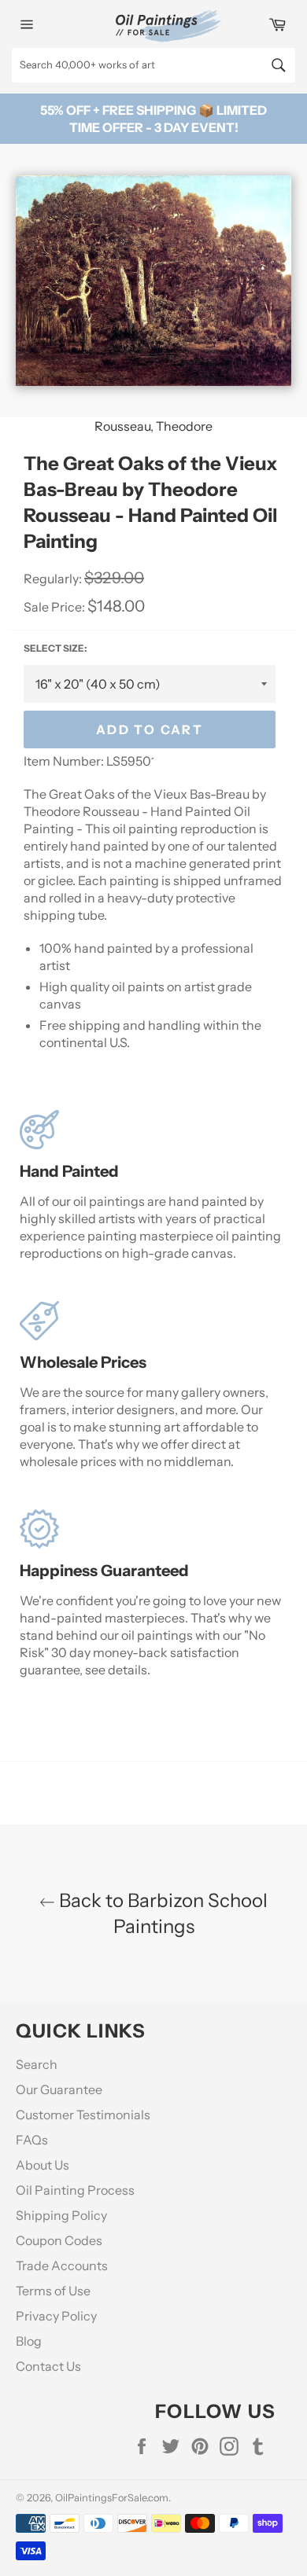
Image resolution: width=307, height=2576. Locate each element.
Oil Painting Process (75, 2190)
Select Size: (55, 648)
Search (37, 2064)
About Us (43, 2165)
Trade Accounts (62, 2265)
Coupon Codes (59, 2240)
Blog (29, 2341)
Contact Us (48, 2366)
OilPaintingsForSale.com (112, 2498)
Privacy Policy (56, 2316)
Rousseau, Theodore (153, 426)
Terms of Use (53, 2291)
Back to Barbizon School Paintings (161, 1913)
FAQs (32, 2140)
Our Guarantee (59, 2089)
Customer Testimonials (83, 2115)
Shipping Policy (61, 2215)
